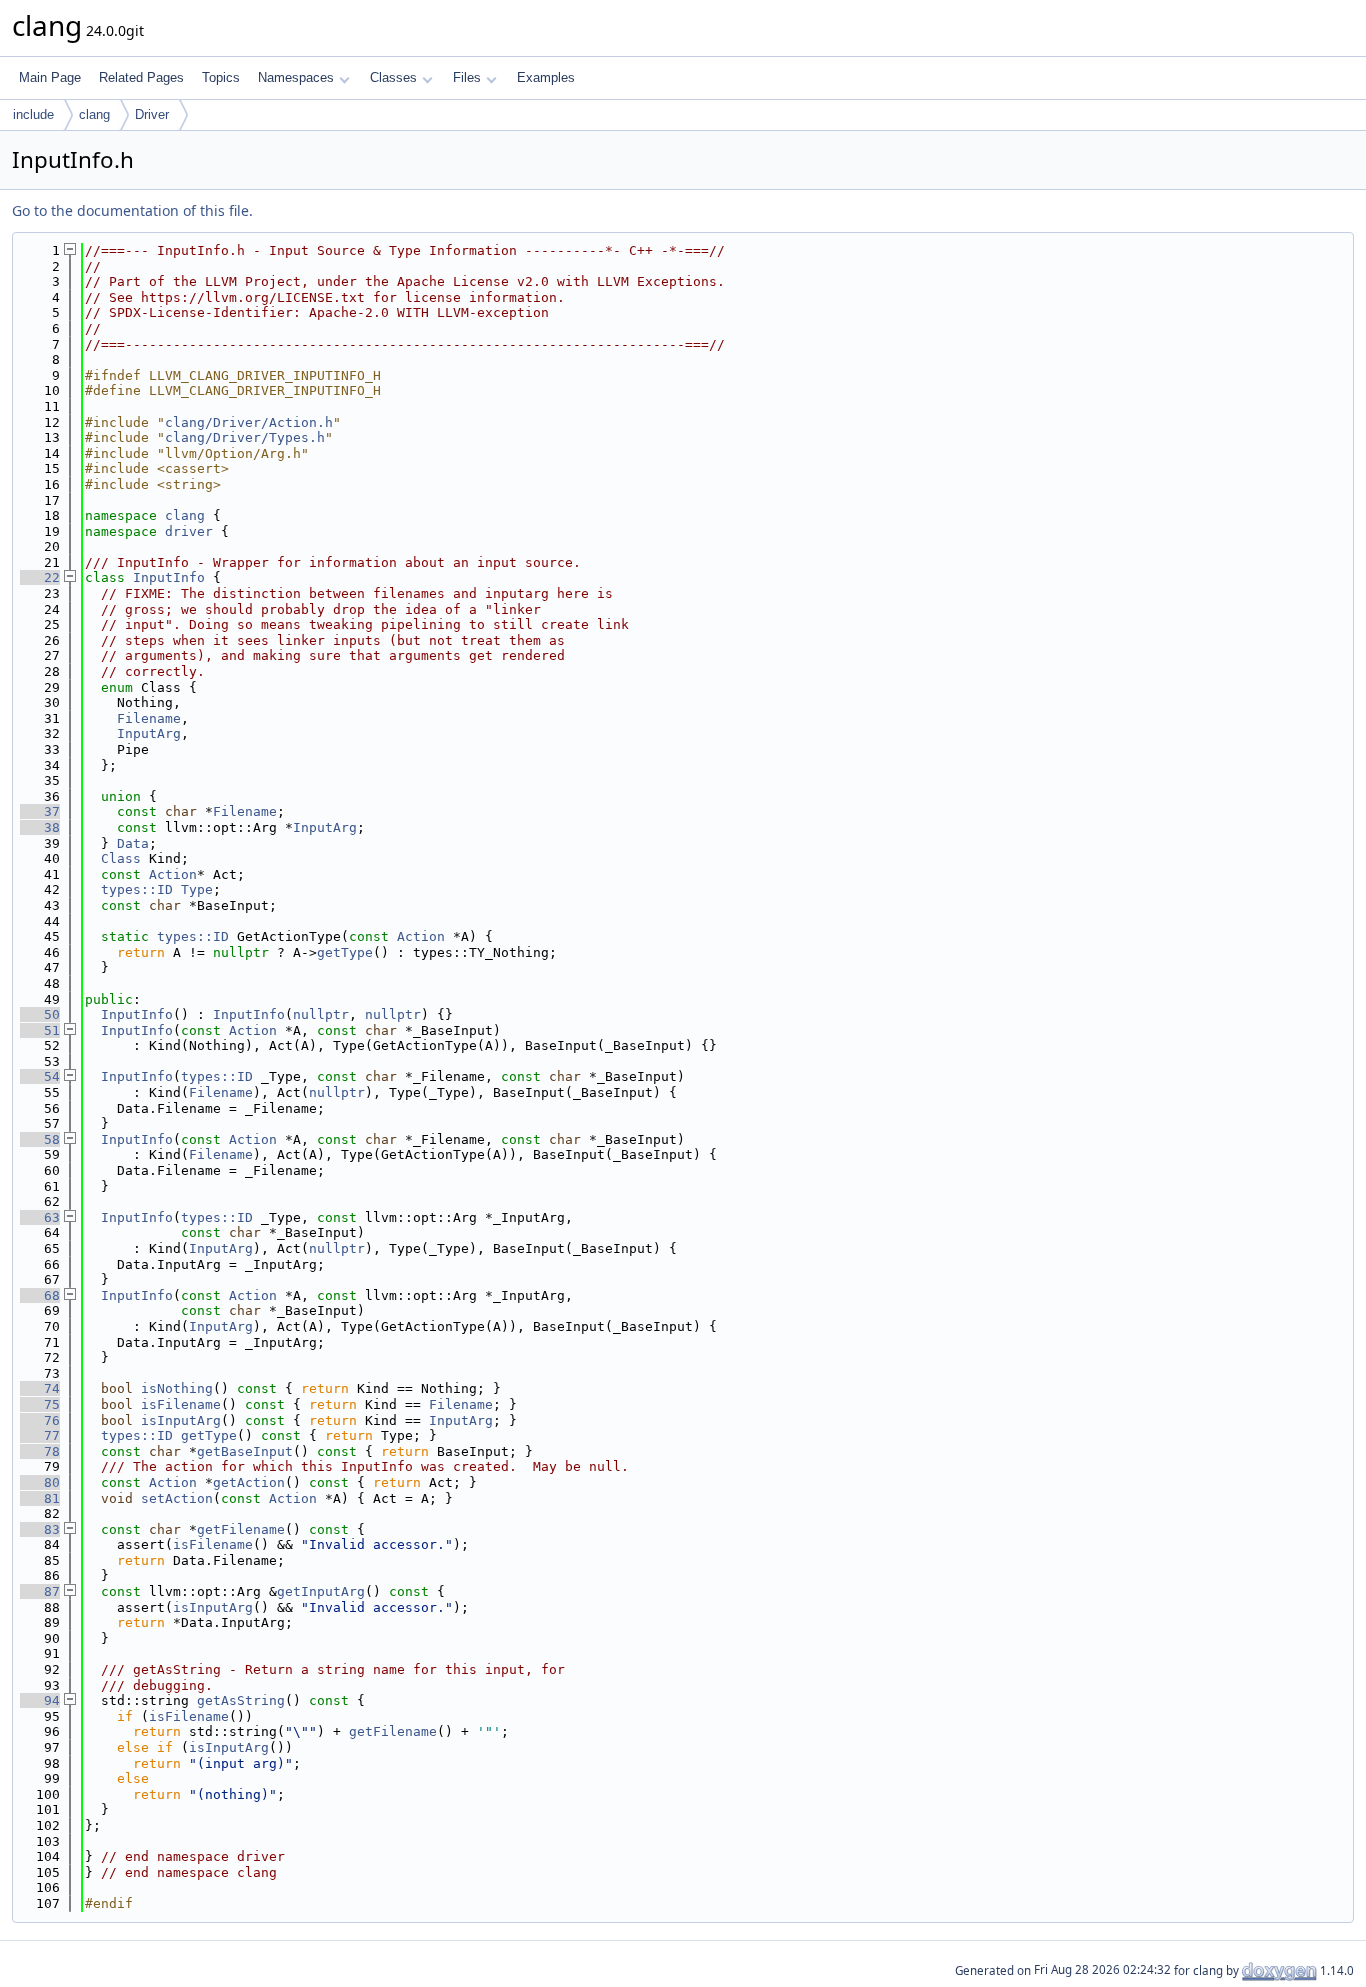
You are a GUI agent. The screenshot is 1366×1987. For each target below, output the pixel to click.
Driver (152, 114)
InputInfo (169, 577)
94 (40, 1700)
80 (40, 1482)
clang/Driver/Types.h (245, 437)
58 (40, 1139)
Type (197, 889)
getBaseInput (245, 1451)
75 (40, 1404)
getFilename (241, 1529)
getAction (249, 1482)
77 (40, 1435)
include (33, 114)
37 (40, 811)
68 (40, 1295)
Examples (546, 77)
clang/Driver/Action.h (249, 422)
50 (40, 1014)
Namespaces (296, 77)
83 (40, 1529)
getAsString (241, 1700)
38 (40, 827)
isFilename (181, 1404)
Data (133, 843)
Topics (221, 77)
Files (467, 77)
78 (40, 1451)
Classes (393, 77)
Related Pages (141, 77)
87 (40, 1591)
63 (40, 1217)
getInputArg (321, 1591)
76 (40, 1420)
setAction (177, 1498)
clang (94, 114)
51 (40, 1030)
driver (189, 531)
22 (40, 577)
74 (40, 1388)
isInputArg (181, 1420)
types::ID (137, 889)
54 (40, 1076)
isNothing (177, 1388)
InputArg (149, 733)
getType (345, 952)
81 (40, 1498)
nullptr (321, 1014)
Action (173, 874)
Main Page (50, 77)
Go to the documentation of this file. (132, 210)
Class (121, 858)
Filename (149, 718)
